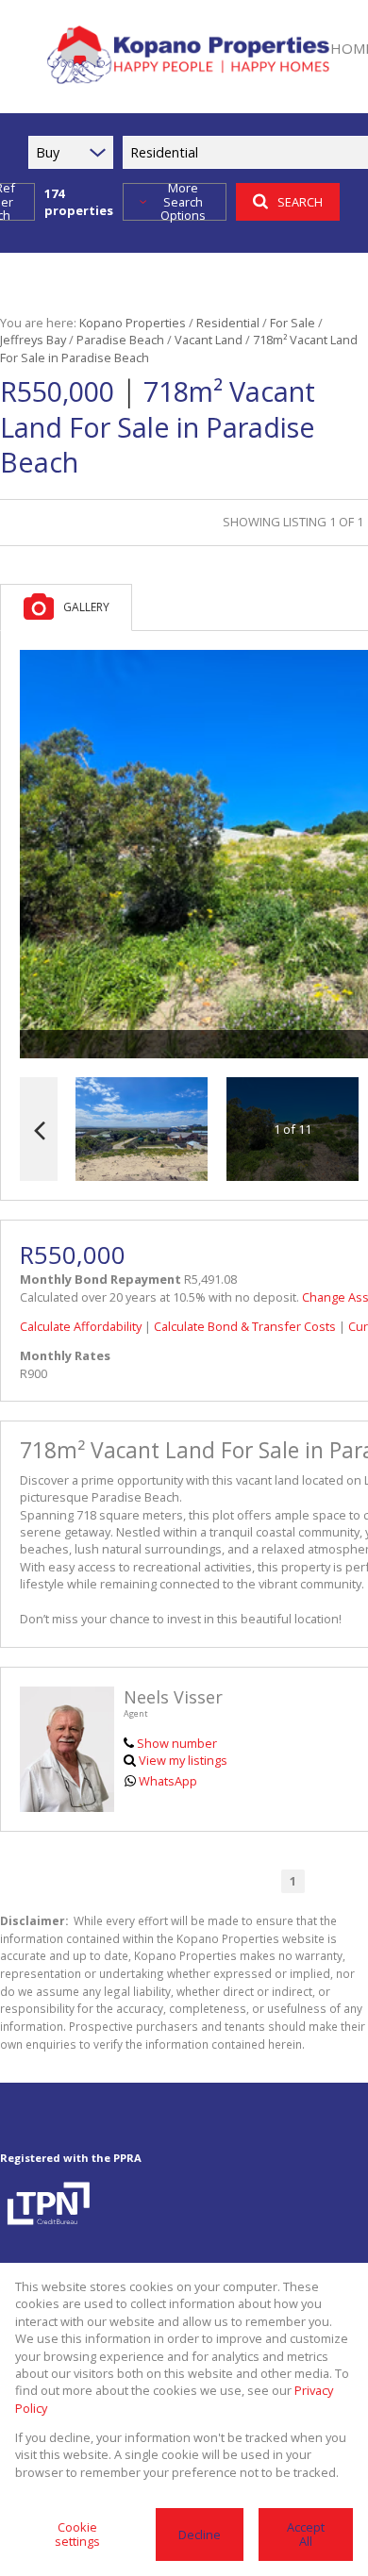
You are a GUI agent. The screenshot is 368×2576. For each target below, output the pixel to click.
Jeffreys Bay (33, 340)
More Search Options (183, 202)
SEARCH (300, 202)
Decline (200, 2534)
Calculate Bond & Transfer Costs (245, 1326)
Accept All (306, 2534)
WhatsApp (168, 1781)
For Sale (293, 323)
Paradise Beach (120, 340)
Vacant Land (209, 340)
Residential (228, 323)
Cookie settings (77, 2534)
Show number (177, 1743)
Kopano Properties (133, 323)
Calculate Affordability (81, 1326)
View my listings (183, 1760)
